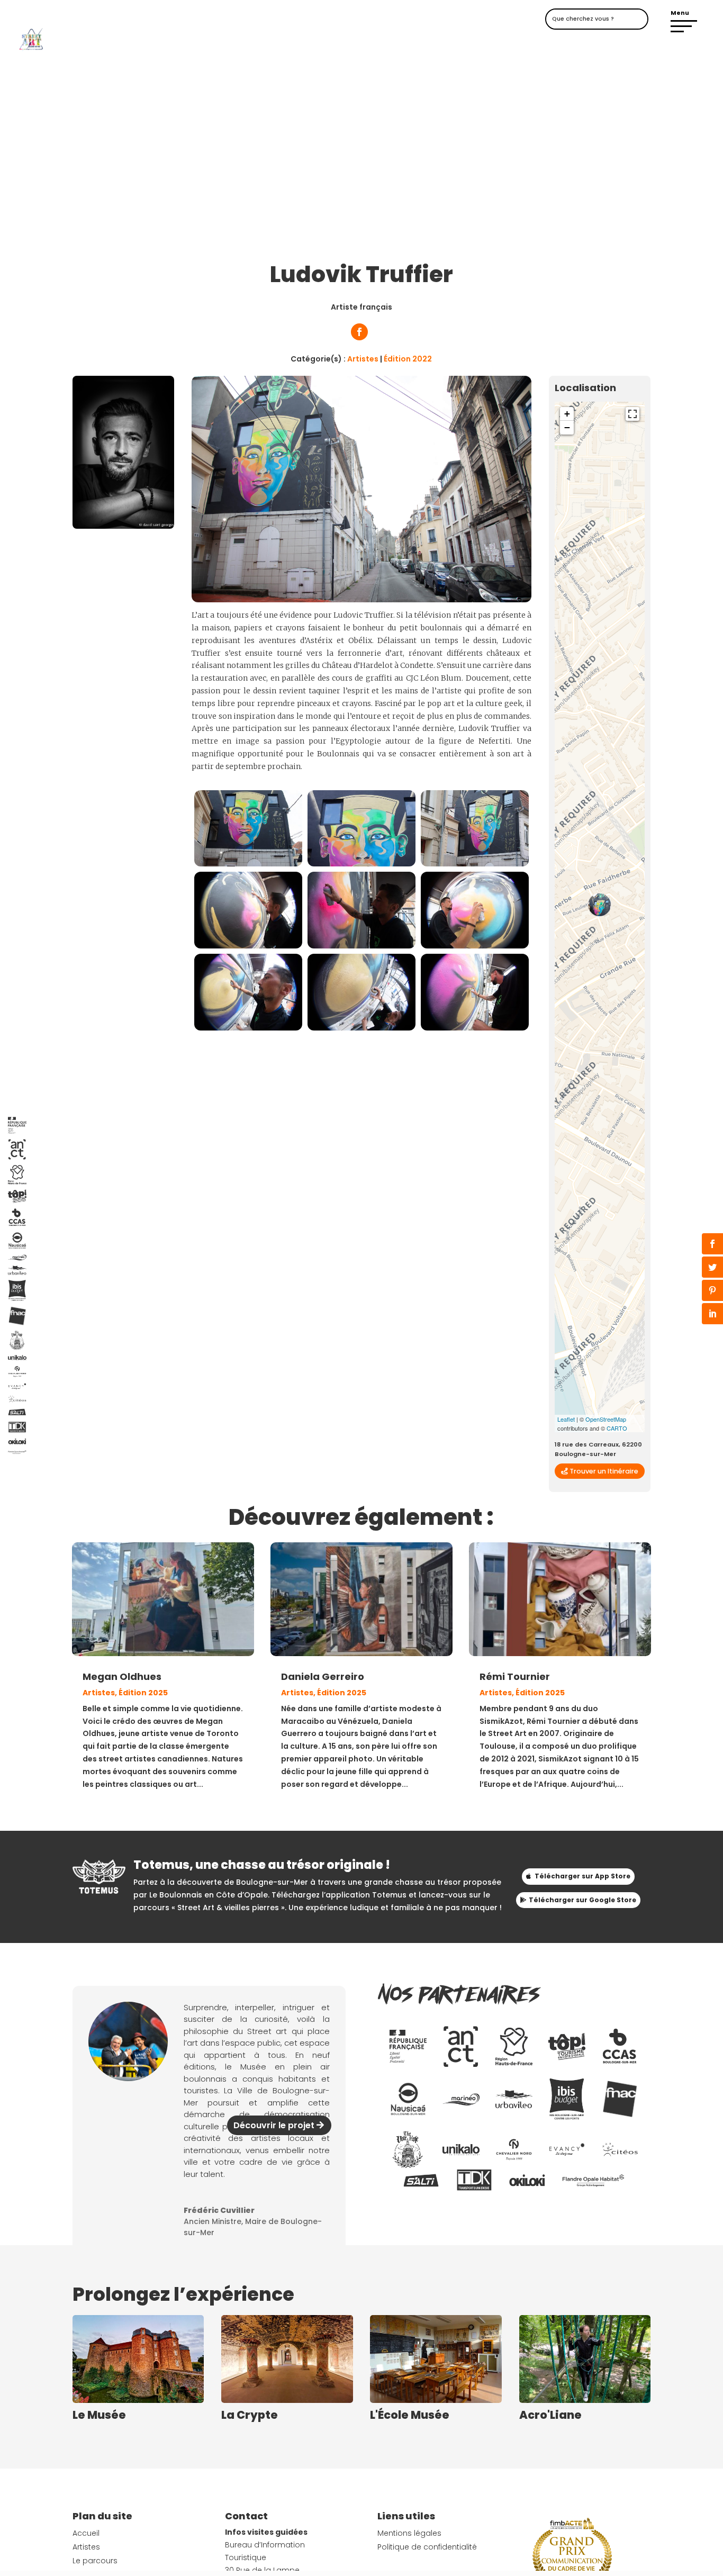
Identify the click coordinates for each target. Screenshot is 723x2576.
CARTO (617, 1428)
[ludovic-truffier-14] (361, 864)
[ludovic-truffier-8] (475, 1028)
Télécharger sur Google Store (582, 1900)
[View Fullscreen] (632, 414)
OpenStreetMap (606, 1419)
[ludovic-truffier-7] (361, 1028)
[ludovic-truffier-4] (475, 946)
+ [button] (567, 414)
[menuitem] (408, 2046)
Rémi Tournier (515, 1676)
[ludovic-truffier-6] (248, 1028)
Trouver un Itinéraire (604, 1471)
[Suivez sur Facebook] (359, 332)
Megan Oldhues (122, 1676)
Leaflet (566, 1419)
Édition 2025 (143, 1693)
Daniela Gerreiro (323, 1676)
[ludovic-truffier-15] (475, 864)
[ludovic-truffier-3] (361, 946)
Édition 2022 (408, 359)
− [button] (567, 427)
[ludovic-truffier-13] (248, 864)
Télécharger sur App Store (582, 1876)
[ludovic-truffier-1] (248, 946)
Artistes (363, 359)
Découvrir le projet (274, 2125)
